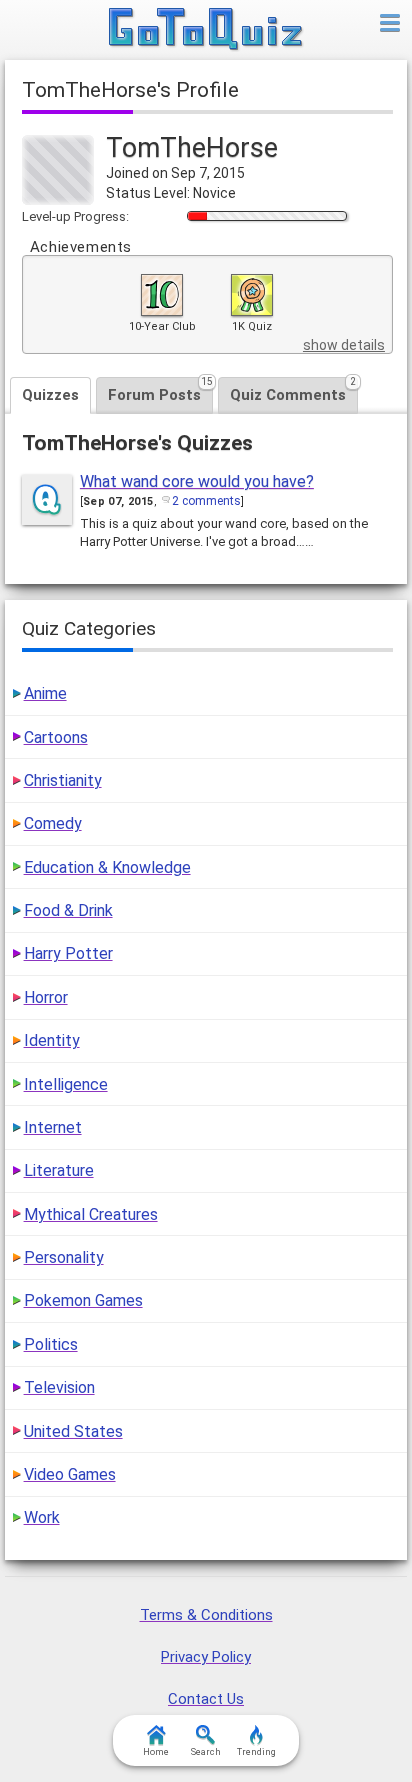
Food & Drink (68, 910)
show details (344, 345)
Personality (64, 1257)
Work (42, 1517)
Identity (52, 1040)
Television (59, 1387)
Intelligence (66, 1084)
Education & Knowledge (107, 867)
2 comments (206, 501)
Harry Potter (68, 953)
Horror (46, 997)
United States (73, 1431)
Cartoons (56, 737)
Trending (256, 1752)
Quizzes (50, 395)
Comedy (53, 823)
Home (156, 1752)
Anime (45, 693)
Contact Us (206, 1699)
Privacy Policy (206, 1657)
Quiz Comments (293, 390)
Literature (59, 1170)
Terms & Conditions (206, 1615)
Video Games (70, 1474)
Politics (51, 1344)
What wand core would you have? (197, 481)
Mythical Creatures (91, 1214)
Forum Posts (160, 390)
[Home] (206, 30)
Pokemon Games (83, 1300)
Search (206, 1752)
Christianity (63, 780)
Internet (53, 1127)
